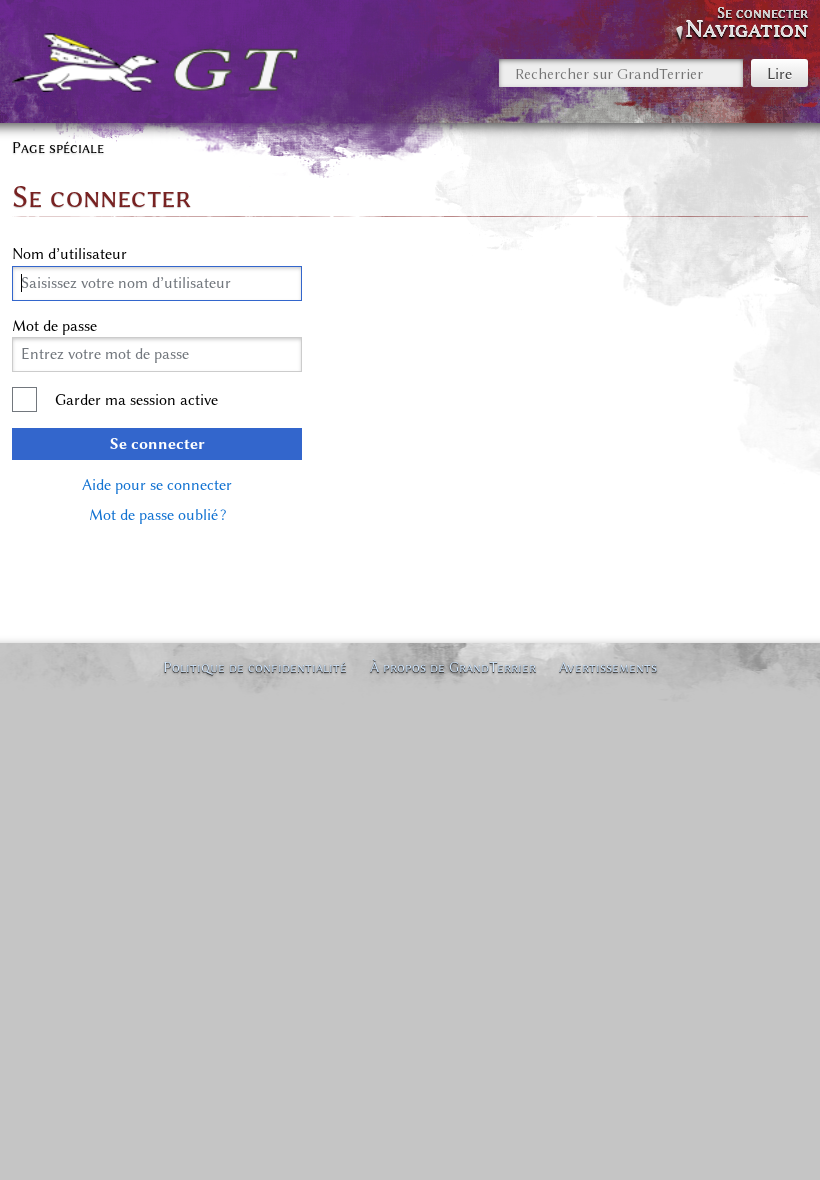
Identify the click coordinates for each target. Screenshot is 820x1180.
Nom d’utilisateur (69, 254)
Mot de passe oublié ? (157, 515)
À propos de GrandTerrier (453, 667)
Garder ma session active (136, 400)
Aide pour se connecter (157, 485)
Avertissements (608, 667)
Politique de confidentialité (255, 667)
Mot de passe (54, 326)
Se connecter (157, 444)
